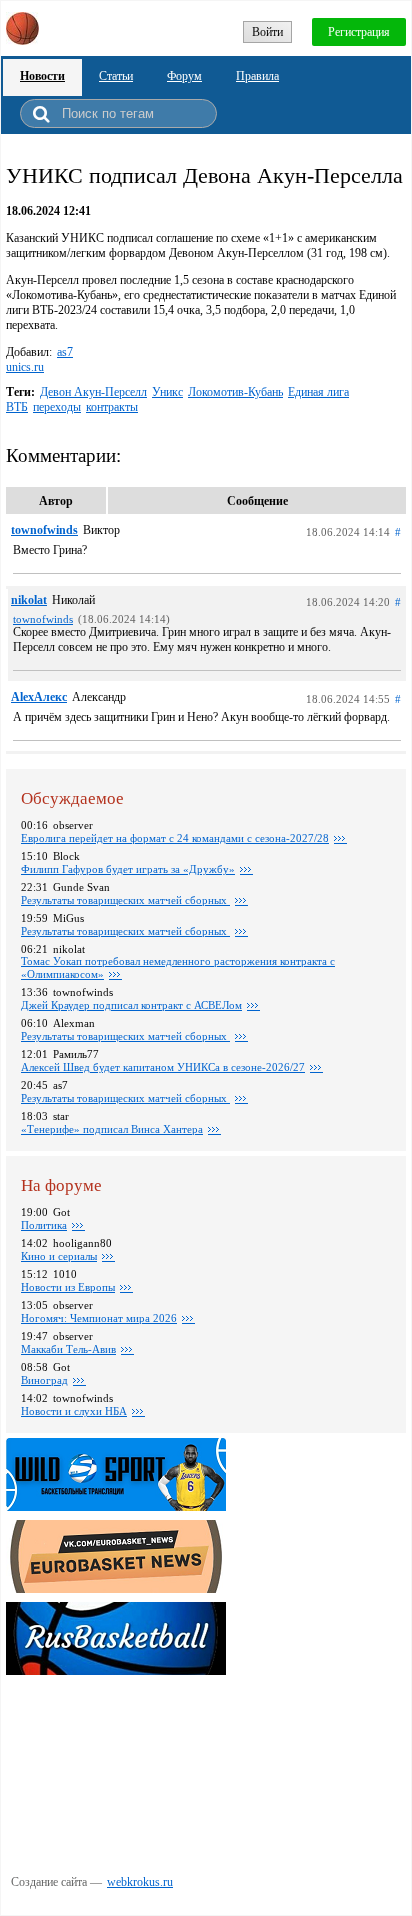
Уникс (167, 392)
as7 (65, 352)
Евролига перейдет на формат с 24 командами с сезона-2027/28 (175, 838)
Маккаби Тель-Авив (68, 1349)
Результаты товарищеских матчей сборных (125, 900)
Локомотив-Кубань (235, 392)
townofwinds (44, 530)
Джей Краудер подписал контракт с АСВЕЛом (131, 1005)
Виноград (44, 1380)
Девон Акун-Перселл (93, 392)
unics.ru (25, 367)
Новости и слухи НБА (74, 1411)
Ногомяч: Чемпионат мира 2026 (99, 1318)
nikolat (29, 600)
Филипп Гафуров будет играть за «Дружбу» (128, 869)
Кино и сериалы (59, 1256)
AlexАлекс (39, 697)
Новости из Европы (68, 1287)
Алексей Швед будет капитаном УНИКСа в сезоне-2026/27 (163, 1067)
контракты (112, 407)
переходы (57, 407)
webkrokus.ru (140, 1882)
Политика (44, 1225)
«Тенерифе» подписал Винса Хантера (112, 1129)
